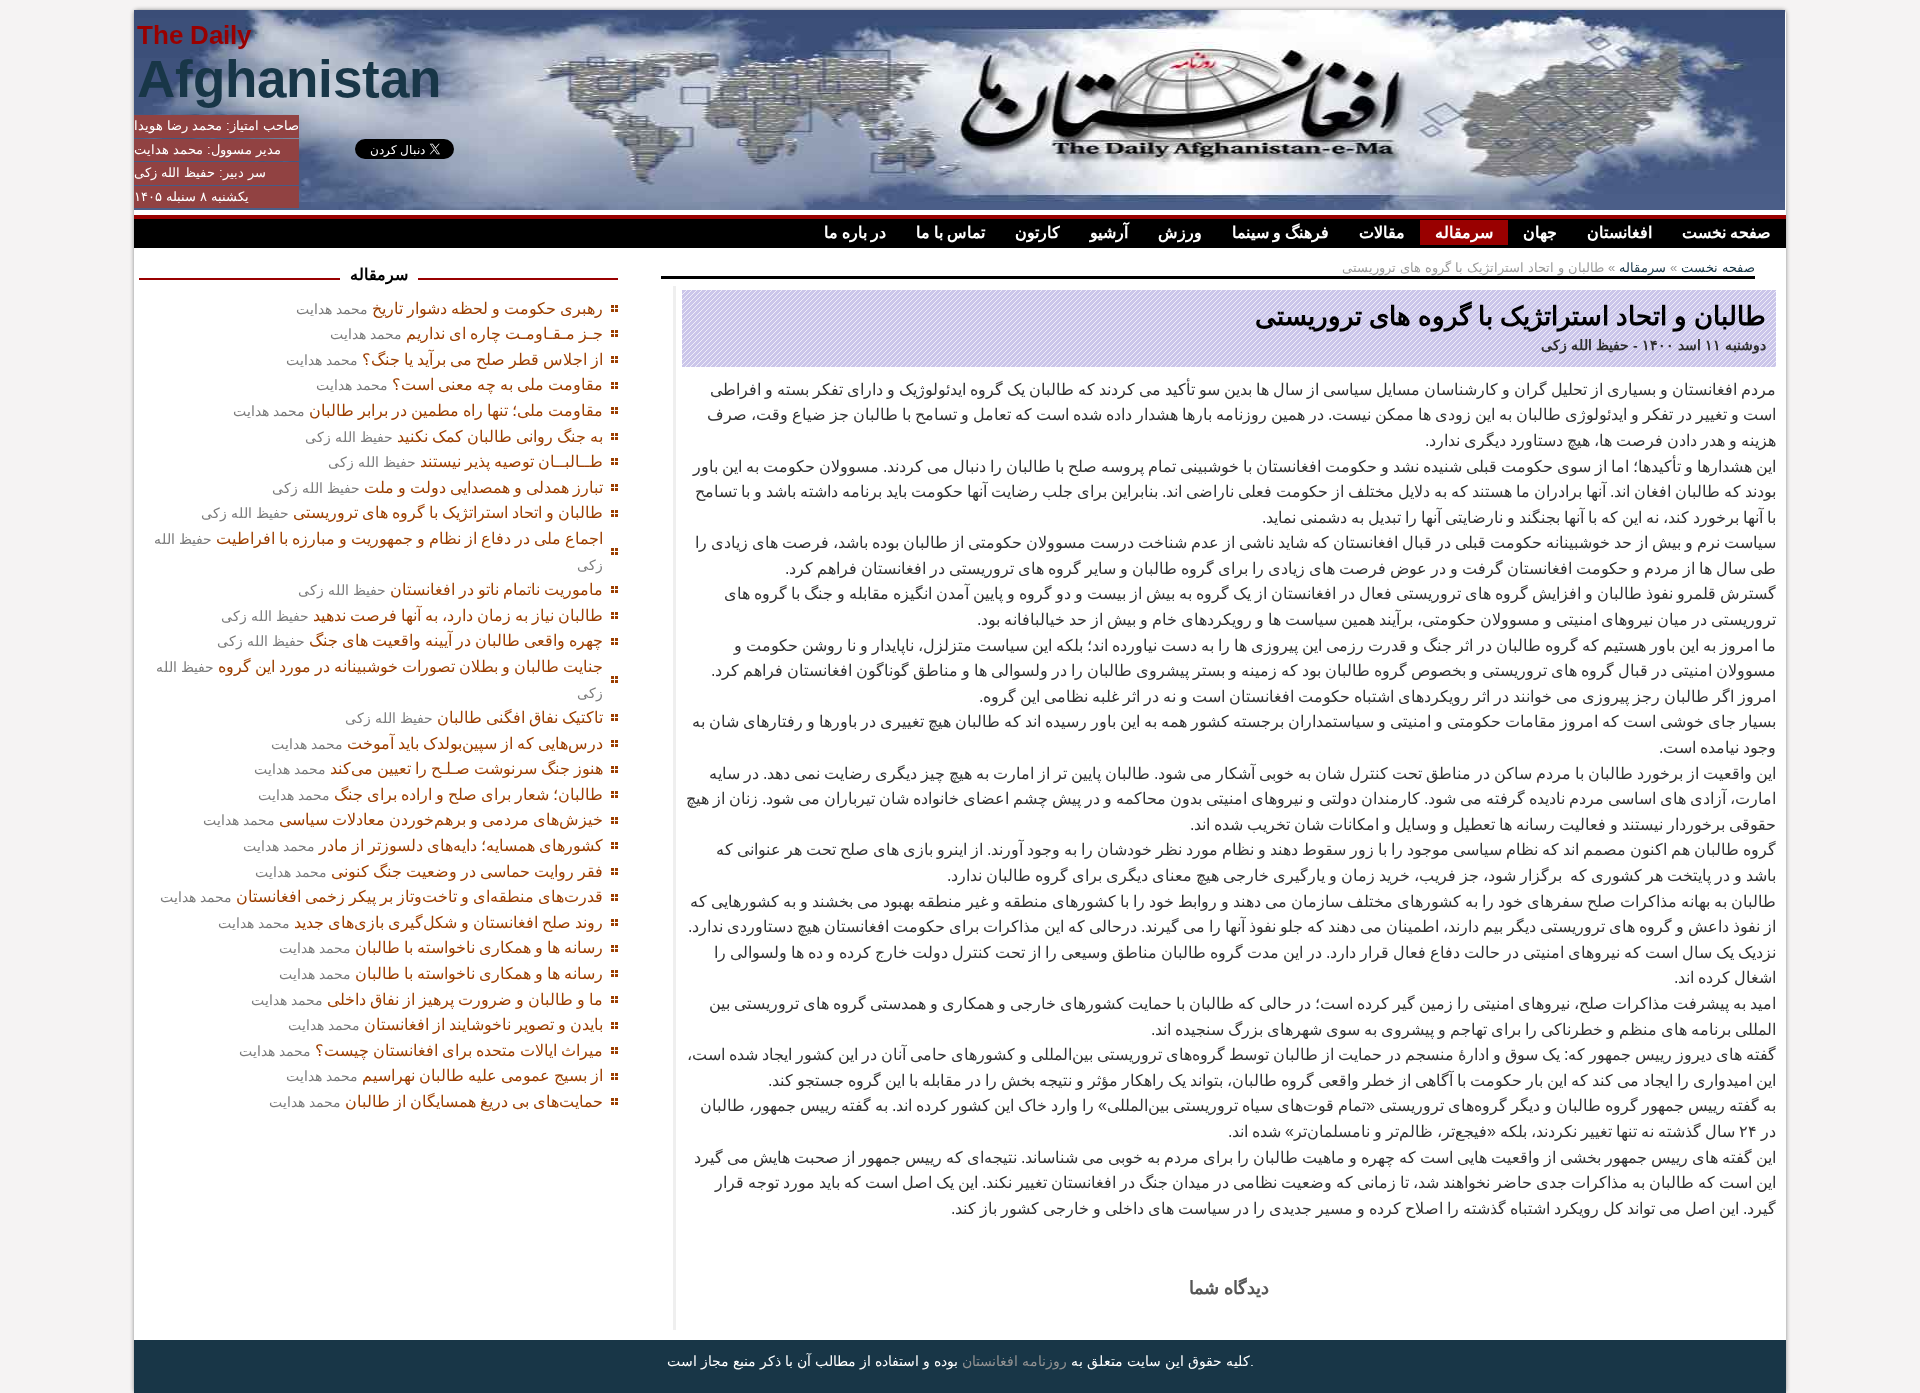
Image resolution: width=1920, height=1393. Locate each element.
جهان (1540, 232)
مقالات (1382, 232)
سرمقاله (1464, 232)
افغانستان (1619, 232)
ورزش (1180, 232)
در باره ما (855, 232)
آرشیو (1109, 232)
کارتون (1037, 232)
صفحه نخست (1726, 232)
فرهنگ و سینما (1280, 232)
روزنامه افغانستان (1014, 1361)
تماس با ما (950, 232)
